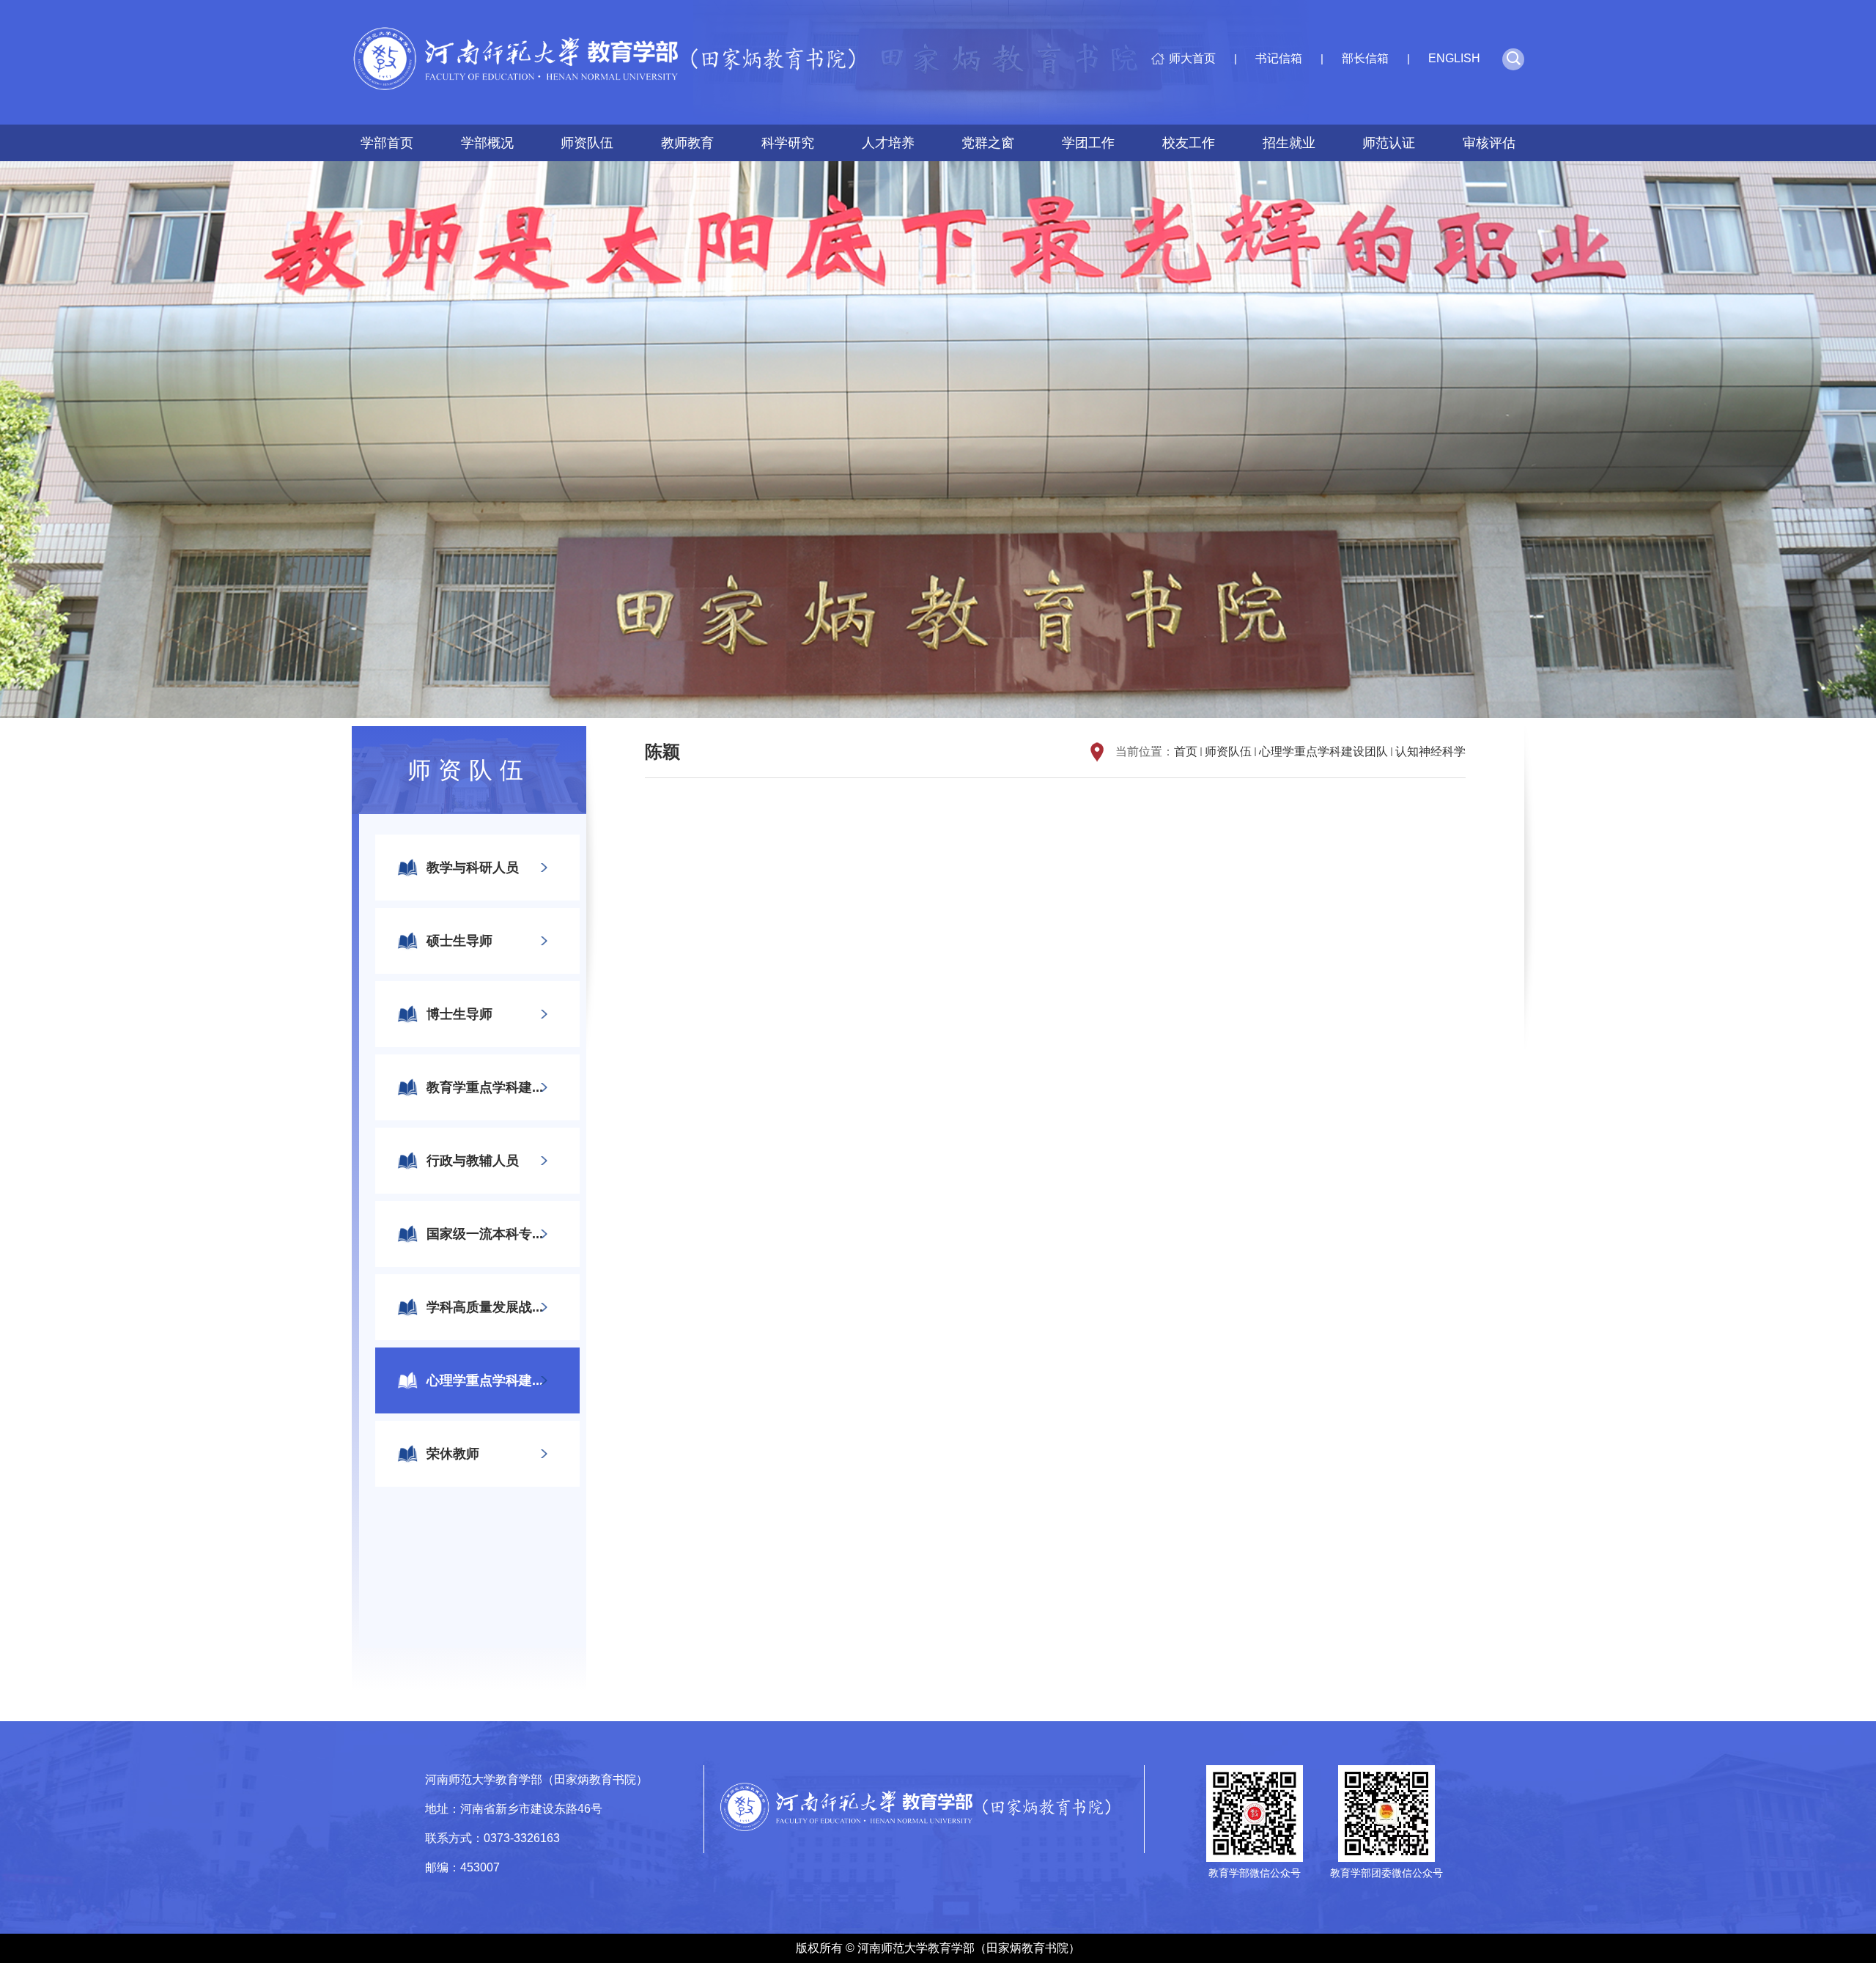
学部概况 (487, 143)
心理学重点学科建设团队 (1323, 751)
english (1454, 58)
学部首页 (387, 143)
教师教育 (687, 143)
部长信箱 (1365, 58)
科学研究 (788, 143)
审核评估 (1489, 143)
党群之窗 (988, 143)
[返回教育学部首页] (616, 62)
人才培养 (888, 143)
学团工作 (1088, 143)
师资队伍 (587, 143)
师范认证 (1389, 143)
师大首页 (1192, 58)
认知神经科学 (1430, 751)
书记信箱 (1279, 58)
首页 (1186, 751)
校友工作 (1189, 143)
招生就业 (1289, 143)
